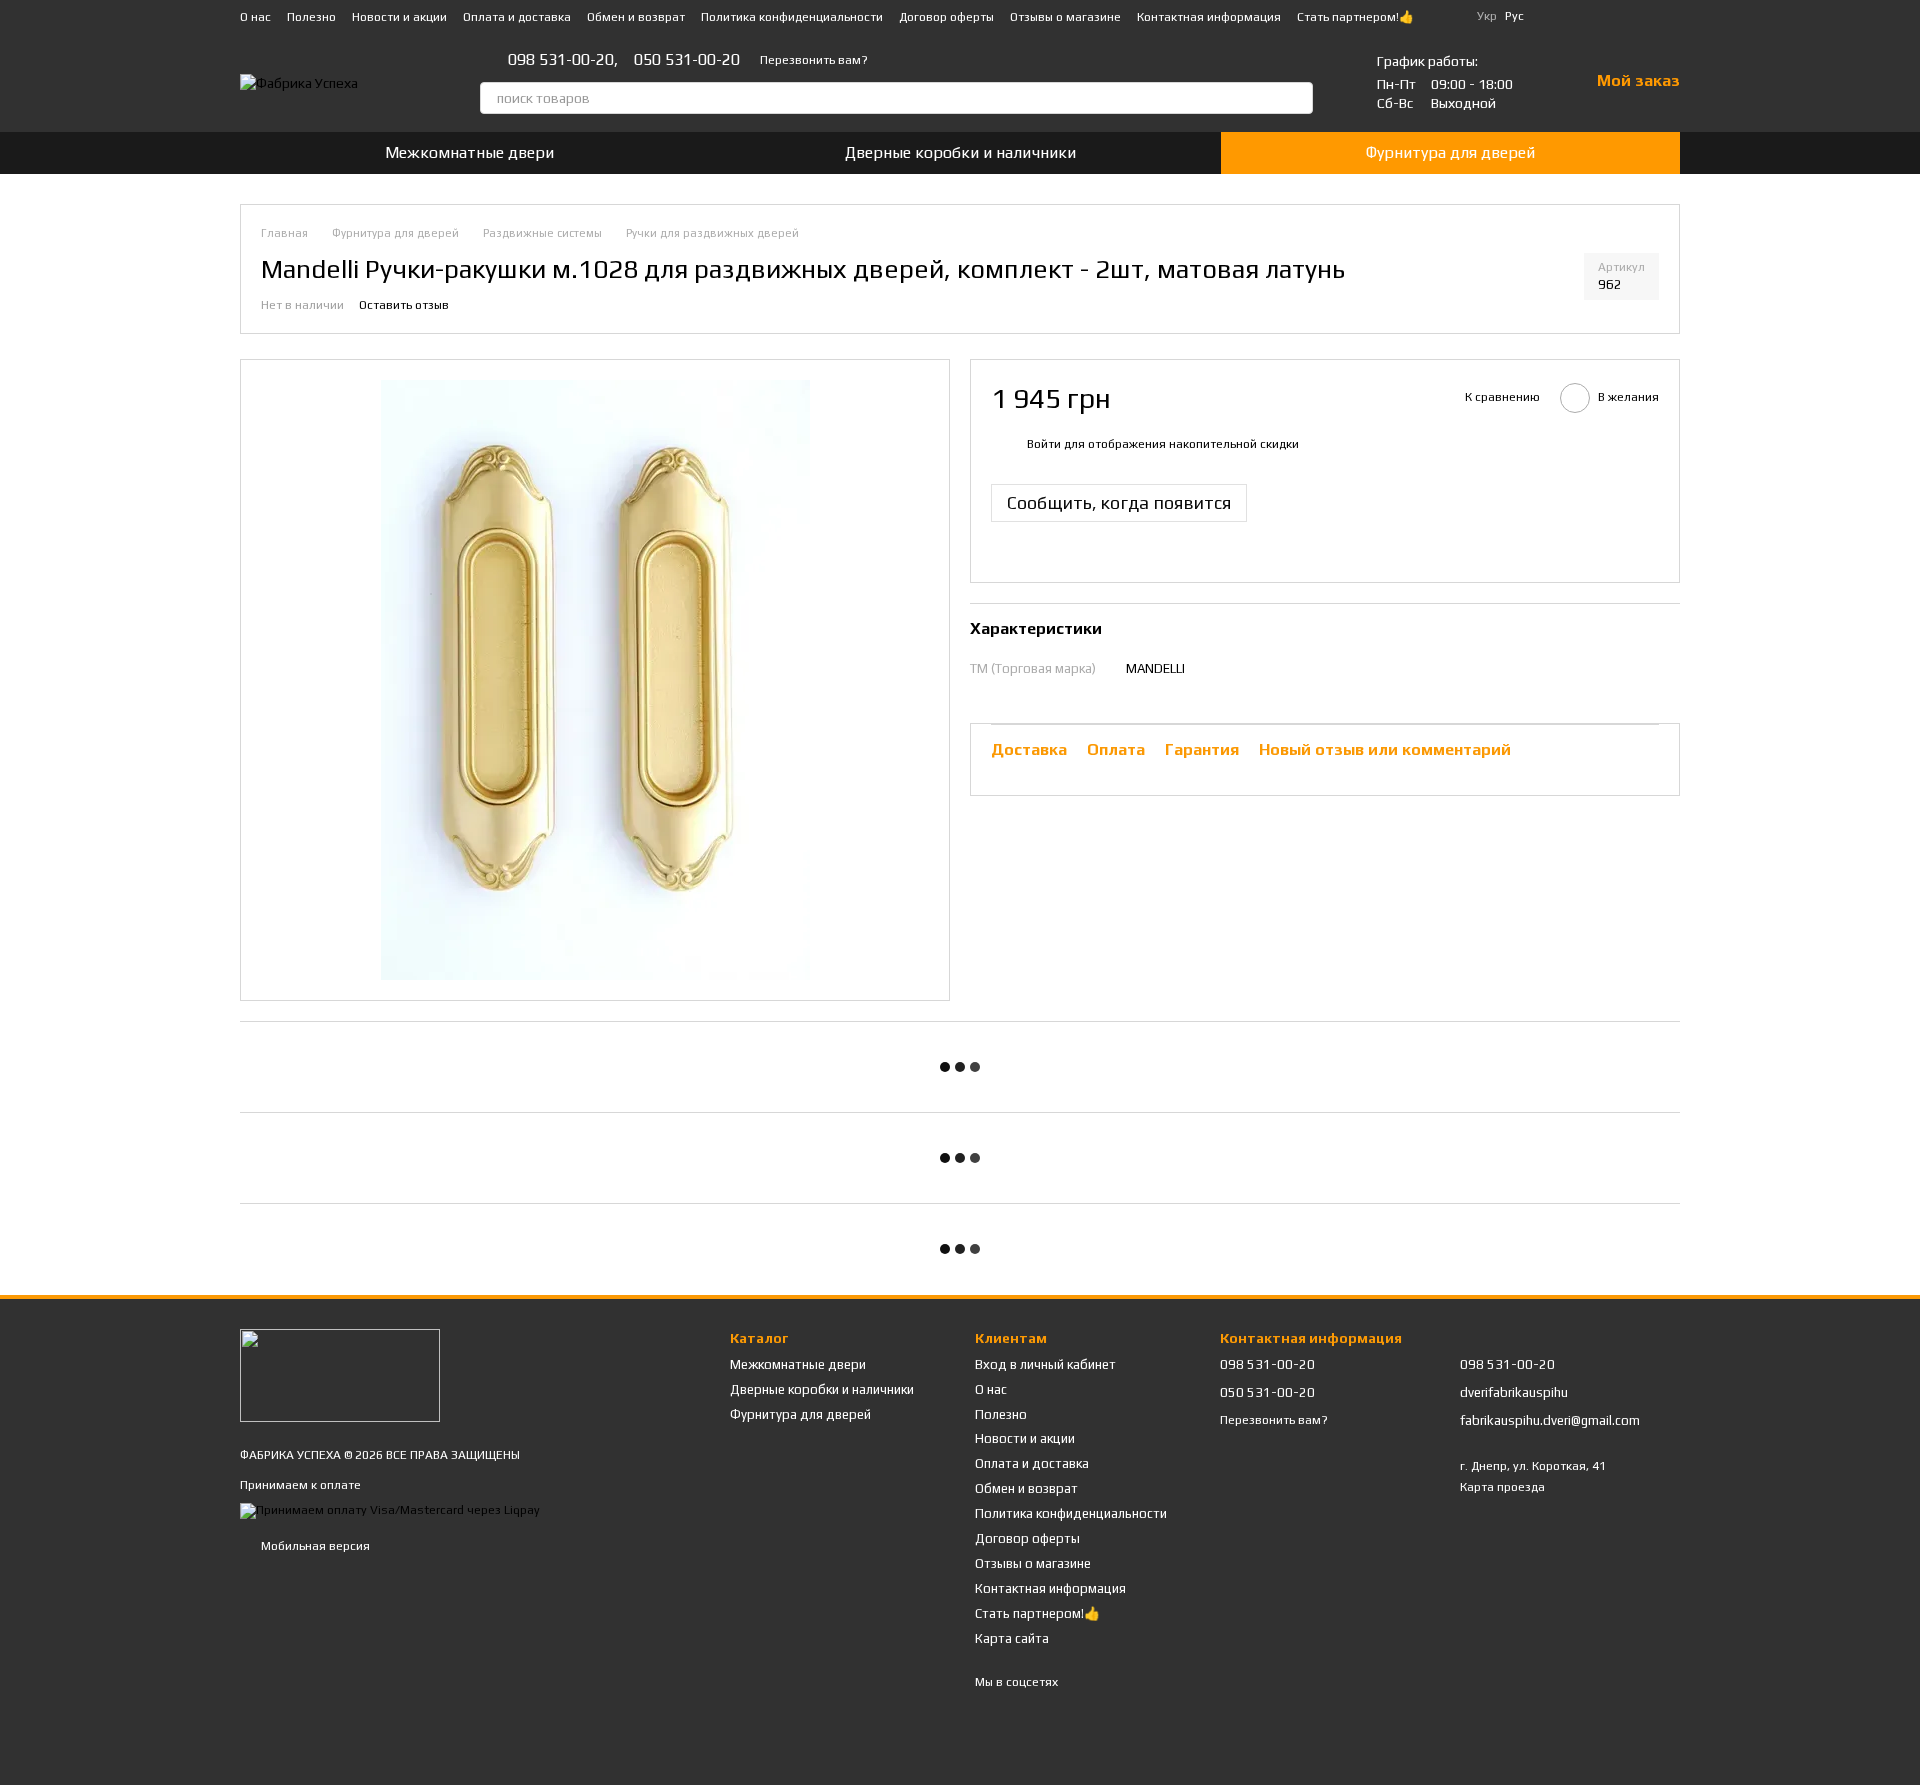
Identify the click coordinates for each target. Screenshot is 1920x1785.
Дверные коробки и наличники (960, 152)
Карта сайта (1012, 1638)
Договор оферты (946, 17)
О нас (255, 17)
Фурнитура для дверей (1450, 152)
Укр (1487, 16)
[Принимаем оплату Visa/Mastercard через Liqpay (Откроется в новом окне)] (390, 1510)
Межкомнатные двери (469, 152)
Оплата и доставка (517, 17)
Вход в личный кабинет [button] (1045, 1364)
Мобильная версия (314, 1546)
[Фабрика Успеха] (340, 1374)
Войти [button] (1044, 445)
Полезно (311, 17)
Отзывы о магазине (1065, 17)
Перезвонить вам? (814, 60)
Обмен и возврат (636, 17)
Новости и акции (399, 17)
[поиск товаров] (1297, 98)
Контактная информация (1209, 17)
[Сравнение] (1612, 16)
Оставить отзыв (404, 305)
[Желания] (1664, 16)
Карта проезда (1502, 1487)
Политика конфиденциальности (792, 17)
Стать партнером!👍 (1355, 17)
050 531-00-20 (687, 60)
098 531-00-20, (563, 60)
